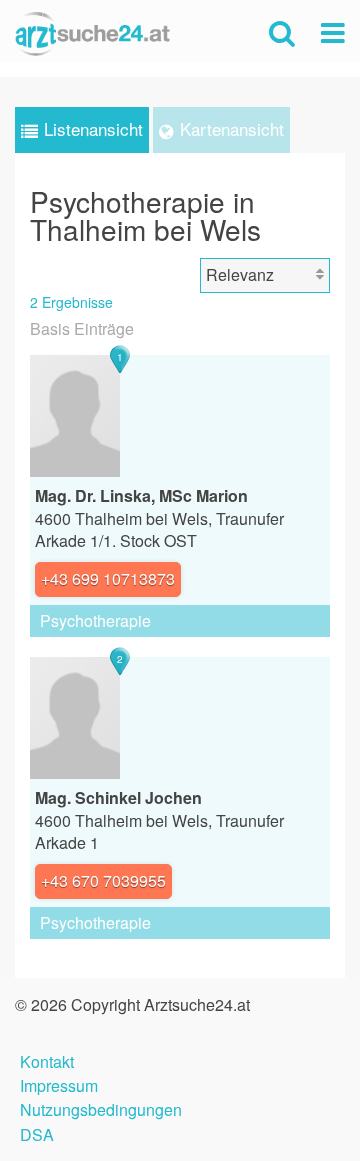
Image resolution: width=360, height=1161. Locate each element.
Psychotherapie (95, 620)
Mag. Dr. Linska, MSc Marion (141, 495)
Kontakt (47, 1059)
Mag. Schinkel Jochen (118, 797)
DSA (37, 1132)
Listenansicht (93, 128)
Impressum (59, 1083)
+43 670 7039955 (103, 880)
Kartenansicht (232, 128)
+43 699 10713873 (108, 578)
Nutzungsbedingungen (101, 1107)
